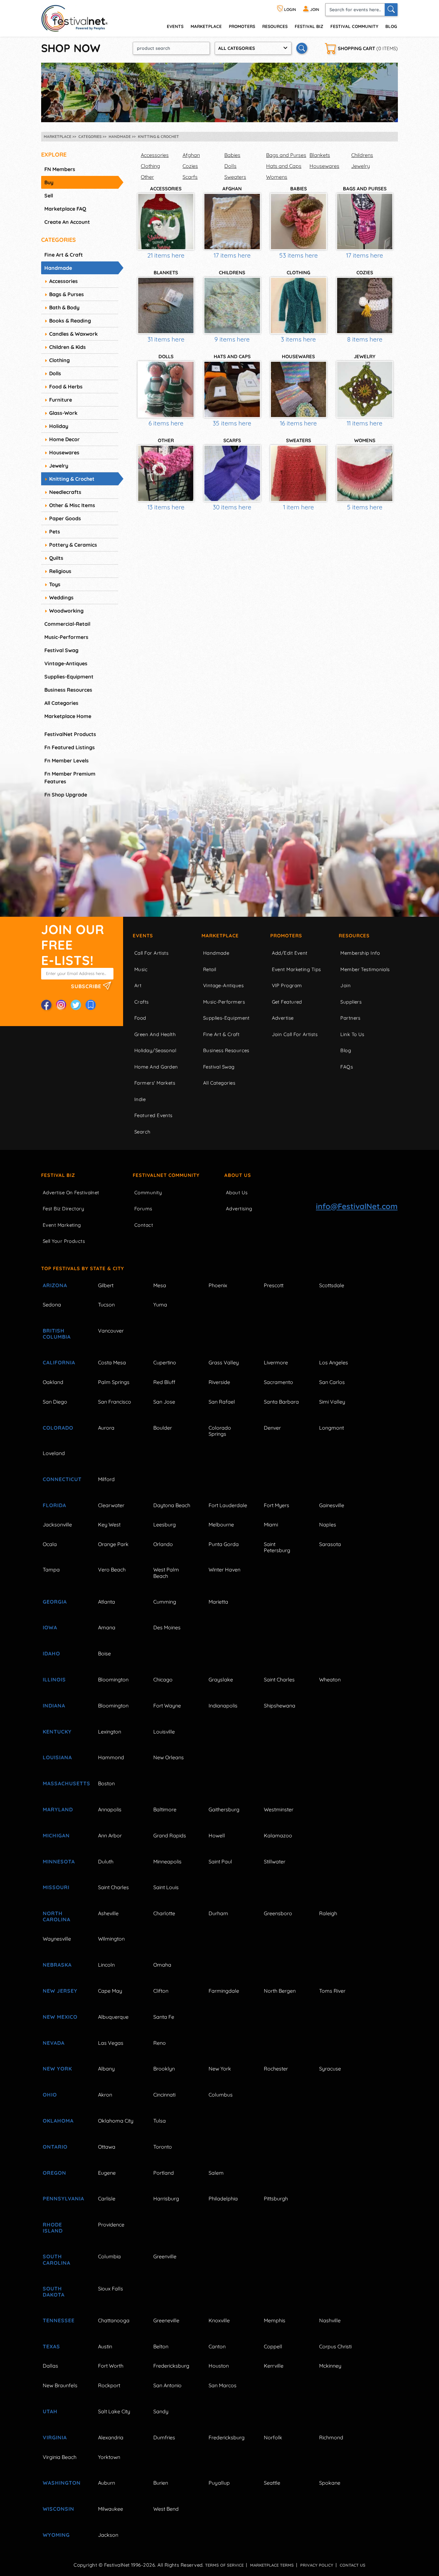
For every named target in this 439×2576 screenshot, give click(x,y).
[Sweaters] (299, 473)
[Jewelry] (365, 389)
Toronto (163, 2147)
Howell (217, 1835)
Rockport (109, 2385)
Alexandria (111, 2437)
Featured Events (153, 1115)
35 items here (232, 423)
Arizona (55, 1285)
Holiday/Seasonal (155, 1050)
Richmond (331, 2437)
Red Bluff (164, 1382)
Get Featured (287, 1002)
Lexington (110, 1732)
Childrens (362, 155)
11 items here (365, 423)
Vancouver (111, 1331)
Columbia (109, 2256)
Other (147, 177)
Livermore (276, 1362)
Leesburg (165, 1525)
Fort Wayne (167, 1706)
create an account (67, 222)
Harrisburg (166, 2198)
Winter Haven (224, 1570)
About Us (238, 1175)
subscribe (87, 986)
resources (275, 26)
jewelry (59, 466)
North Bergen (280, 1991)
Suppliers (351, 1002)
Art (138, 985)
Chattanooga (114, 2320)
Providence (111, 2225)
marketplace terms (272, 2565)
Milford (106, 1479)
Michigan (56, 1835)
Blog (391, 26)
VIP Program (287, 985)
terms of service (224, 2565)
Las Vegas (111, 2043)
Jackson (108, 2535)
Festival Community (354, 26)
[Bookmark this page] (91, 1005)
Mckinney (330, 2366)
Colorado (58, 1428)
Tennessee (59, 2320)
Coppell (273, 2346)
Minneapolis (167, 1861)
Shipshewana (280, 1706)
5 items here (365, 507)
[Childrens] (232, 305)
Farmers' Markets (155, 1083)
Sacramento (278, 1382)
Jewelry (361, 166)
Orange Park (113, 1544)
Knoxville (219, 2320)
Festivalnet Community (166, 1175)
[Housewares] (299, 389)
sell (49, 196)
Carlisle (107, 2198)
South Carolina (57, 2259)
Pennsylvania (63, 2198)
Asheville (108, 1913)
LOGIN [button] (290, 9)
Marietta (218, 1602)
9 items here (232, 339)
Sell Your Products (64, 1241)
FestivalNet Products (70, 734)
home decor (64, 439)
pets (55, 532)
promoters (242, 26)
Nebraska (57, 1965)
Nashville (330, 2320)
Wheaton (330, 1679)
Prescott (274, 1285)
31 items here (166, 339)
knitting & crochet (72, 479)
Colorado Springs (220, 1431)
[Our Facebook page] (46, 1005)
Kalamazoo (278, 1835)
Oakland (53, 1382)
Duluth (106, 1861)
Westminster (279, 1809)
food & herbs (66, 387)
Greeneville (166, 2320)
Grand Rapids (170, 1835)
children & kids (67, 347)
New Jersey (60, 1991)
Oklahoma (58, 2121)
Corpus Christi (335, 2346)
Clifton (161, 1991)
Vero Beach (112, 1570)
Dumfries (164, 2437)
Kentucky (57, 1732)
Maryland (58, 1809)
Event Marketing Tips (296, 969)
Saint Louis (166, 1887)
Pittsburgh (276, 2198)
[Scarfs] (232, 473)
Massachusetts (63, 1783)
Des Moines (167, 1627)
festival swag (61, 650)
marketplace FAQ (65, 209)
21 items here (166, 255)
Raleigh (328, 1913)
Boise (104, 1653)
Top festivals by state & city (83, 1268)
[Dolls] (166, 389)
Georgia (55, 1602)
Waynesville (57, 1939)
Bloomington (113, 1679)
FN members (60, 169)
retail (210, 969)
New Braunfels (60, 2385)
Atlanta (107, 1602)
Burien (161, 2483)
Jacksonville (57, 1525)
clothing (59, 360)
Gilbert (106, 1285)
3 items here (298, 339)
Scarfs (190, 177)
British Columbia (57, 1334)
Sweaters (235, 177)
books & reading (70, 321)
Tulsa (160, 2121)
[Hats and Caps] (232, 389)
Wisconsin (58, 2509)
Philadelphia (223, 2198)
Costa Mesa (112, 1362)
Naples (328, 1525)
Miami (271, 1525)
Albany (106, 2069)
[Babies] (299, 222)
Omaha (162, 1965)
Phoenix (218, 1285)
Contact (144, 1225)
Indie (140, 1099)
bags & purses (67, 294)
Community (148, 1192)
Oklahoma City (116, 2121)
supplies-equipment (69, 677)
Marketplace (206, 26)
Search (143, 1132)
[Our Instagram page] (61, 1005)
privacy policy (317, 2565)
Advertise (283, 1018)
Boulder (163, 1428)
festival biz (309, 26)
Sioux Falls (111, 2289)
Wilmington (111, 1939)
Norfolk (273, 2437)
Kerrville (274, 2366)
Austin (105, 2346)
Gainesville (332, 1505)
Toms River (332, 1991)
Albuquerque (113, 2017)
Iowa (50, 1627)
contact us (353, 2565)
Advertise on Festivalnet (71, 1192)
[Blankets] (166, 305)
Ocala (50, 1544)
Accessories (155, 155)
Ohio (50, 2095)
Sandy (161, 2411)
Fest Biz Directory (63, 1209)
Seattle (272, 2483)
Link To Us (352, 1034)
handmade (58, 268)
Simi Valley (332, 1402)
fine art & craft (64, 255)
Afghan (191, 155)
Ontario (55, 2147)
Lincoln (106, 1965)
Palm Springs (114, 1382)
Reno (160, 2043)
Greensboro (278, 1913)
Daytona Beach (172, 1505)
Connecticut (62, 1479)
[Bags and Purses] (365, 222)
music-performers (66, 637)
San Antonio (167, 2385)
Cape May (110, 1991)
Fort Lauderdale (228, 1505)
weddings (61, 597)
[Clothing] (299, 305)
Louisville (164, 1732)
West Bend (166, 2509)
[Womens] (365, 473)
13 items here (166, 507)
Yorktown (109, 2457)
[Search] (391, 10)
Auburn (107, 2483)
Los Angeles (334, 1362)
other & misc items (72, 505)
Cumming (165, 1602)
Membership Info (360, 953)
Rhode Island (53, 2228)
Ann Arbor (110, 1835)
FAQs (347, 1067)
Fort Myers (277, 1505)
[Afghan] (232, 222)
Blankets (320, 155)
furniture (61, 400)
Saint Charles (279, 1679)
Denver (272, 1428)
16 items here (298, 423)
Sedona (52, 1305)
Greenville (165, 2256)
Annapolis (110, 1809)
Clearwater (111, 1505)
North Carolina (57, 1916)
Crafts (142, 1002)
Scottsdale (332, 1285)
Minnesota (59, 1861)
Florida (54, 1505)
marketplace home (68, 716)
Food (140, 1018)
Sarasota (330, 1544)
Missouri (56, 1887)
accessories (63, 281)
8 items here (365, 339)
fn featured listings (70, 747)
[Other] (166, 473)
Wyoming (56, 2535)
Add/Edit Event (290, 953)
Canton (217, 2346)
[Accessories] (166, 222)
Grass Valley (224, 1362)
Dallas (50, 2366)
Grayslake (221, 1679)
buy (49, 182)
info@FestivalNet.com (357, 1206)
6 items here (166, 423)
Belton (161, 2346)
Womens (277, 177)
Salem (216, 2173)
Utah (50, 2411)
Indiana (54, 1706)
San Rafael (222, 1402)
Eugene (107, 2173)
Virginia (55, 2437)
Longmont (331, 1428)
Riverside (219, 1382)
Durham (218, 1913)
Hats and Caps (284, 166)
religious (60, 571)
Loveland (54, 1453)
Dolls (230, 166)
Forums (143, 1209)
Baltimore (165, 1809)
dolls (55, 373)
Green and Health (155, 1034)
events (175, 26)
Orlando (163, 1544)
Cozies (190, 166)
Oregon (54, 2173)
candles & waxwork (73, 334)
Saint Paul (220, 1861)
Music (141, 969)
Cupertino (165, 1362)
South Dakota (54, 2292)
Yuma (160, 1305)
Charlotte (164, 1913)
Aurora (106, 1428)
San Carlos (332, 1382)
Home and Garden (156, 1067)
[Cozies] (365, 305)
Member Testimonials (365, 969)
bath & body (64, 307)
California (59, 1362)
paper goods (65, 518)
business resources (68, 690)
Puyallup (219, 2483)
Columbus (221, 2095)
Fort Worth (111, 2366)
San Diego (55, 1402)
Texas (51, 2346)
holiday (59, 426)
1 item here (299, 507)
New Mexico (60, 2017)
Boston (106, 1783)
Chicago (163, 1679)
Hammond (111, 1757)
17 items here (232, 255)
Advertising (239, 1209)
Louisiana (57, 1757)
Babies (232, 155)
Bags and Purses (286, 155)
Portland (164, 2173)
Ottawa (107, 2147)
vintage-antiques (66, 663)
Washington (62, 2483)
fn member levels (67, 760)
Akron (105, 2095)
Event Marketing (62, 1225)
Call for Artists (151, 953)
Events (143, 936)
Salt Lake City (114, 2411)
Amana (107, 1627)
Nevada (54, 2043)
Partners (350, 1018)
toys (55, 584)
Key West (109, 1525)
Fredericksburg (171, 2366)
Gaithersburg (224, 1809)
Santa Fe (164, 2017)
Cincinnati (164, 2095)
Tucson (106, 1305)
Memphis (275, 2320)
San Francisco (115, 1402)
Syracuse (330, 2069)
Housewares (324, 166)
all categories (61, 703)
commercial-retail (67, 624)
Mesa (160, 1285)
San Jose (164, 1402)
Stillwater (275, 1861)
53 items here (299, 255)
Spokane (330, 2483)
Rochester (276, 2069)
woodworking (66, 611)
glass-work (63, 413)
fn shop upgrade (66, 795)
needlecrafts (65, 492)
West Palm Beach (166, 1573)
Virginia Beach (60, 2457)
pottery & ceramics (73, 545)
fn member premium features (70, 778)
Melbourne (221, 1525)
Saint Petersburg (277, 1547)
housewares (64, 452)
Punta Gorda (224, 1544)
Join (345, 985)
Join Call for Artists (295, 1034)
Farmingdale (224, 1991)
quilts (56, 558)
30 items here (232, 507)
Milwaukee (111, 2509)
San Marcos (223, 2385)
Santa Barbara (281, 1402)
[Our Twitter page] (76, 1005)
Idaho (51, 1653)
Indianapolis (223, 1706)
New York (57, 2069)
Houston (219, 2366)
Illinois (54, 1679)
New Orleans (169, 1757)
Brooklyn (164, 2069)
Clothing (150, 166)
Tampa (51, 1570)
